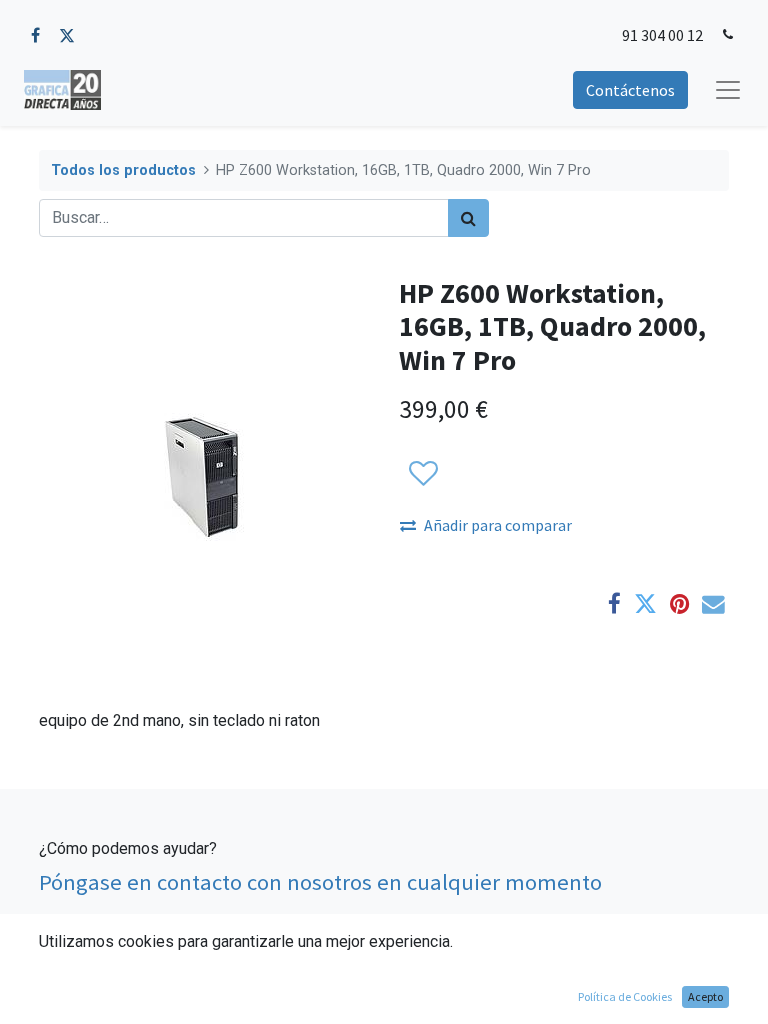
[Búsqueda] (468, 218)
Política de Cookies (625, 996)
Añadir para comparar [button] (498, 525)
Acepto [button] (705, 996)
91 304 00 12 (662, 35)
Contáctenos (630, 90)
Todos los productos (123, 170)
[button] (422, 474)
